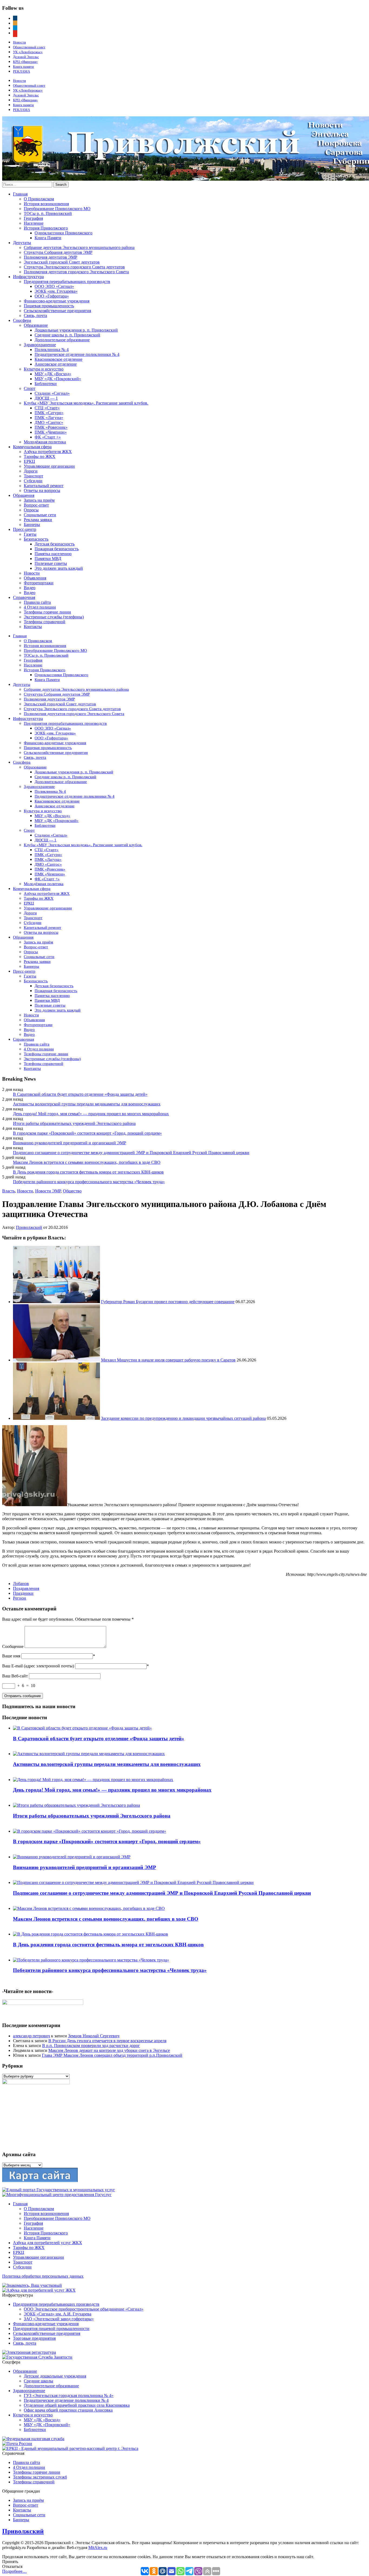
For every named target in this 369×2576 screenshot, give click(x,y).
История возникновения (46, 204)
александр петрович (31, 2036)
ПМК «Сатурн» (49, 413)
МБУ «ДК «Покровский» (58, 379)
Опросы (31, 510)
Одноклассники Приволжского (63, 233)
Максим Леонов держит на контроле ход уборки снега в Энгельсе (109, 2050)
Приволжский (29, 1227)
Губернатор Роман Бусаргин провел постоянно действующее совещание (168, 1302)
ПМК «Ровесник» (51, 427)
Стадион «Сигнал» (52, 393)
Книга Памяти (48, 238)
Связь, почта (35, 316)
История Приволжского (46, 228)
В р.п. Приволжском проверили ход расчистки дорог (91, 2046)
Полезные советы (51, 563)
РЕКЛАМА (21, 71)
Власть (9, 1191)
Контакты (33, 627)
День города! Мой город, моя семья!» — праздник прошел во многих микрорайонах (91, 1114)
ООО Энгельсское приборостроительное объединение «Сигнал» (84, 2309)
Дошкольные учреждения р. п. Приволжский (76, 330)
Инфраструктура (28, 277)
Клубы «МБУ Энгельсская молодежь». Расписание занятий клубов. (86, 403)
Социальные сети (40, 515)
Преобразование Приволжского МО (57, 209)
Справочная (24, 597)
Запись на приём (39, 500)
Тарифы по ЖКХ (40, 456)
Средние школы (38, 2381)
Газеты (30, 534)
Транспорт (33, 476)
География (33, 218)
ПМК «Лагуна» (49, 418)
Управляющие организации (49, 466)
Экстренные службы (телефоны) (54, 617)
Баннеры (32, 525)
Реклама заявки (38, 520)
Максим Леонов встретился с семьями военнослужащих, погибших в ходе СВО (87, 1162)
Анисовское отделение (56, 364)
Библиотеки (46, 384)
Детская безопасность (55, 544)
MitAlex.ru (98, 2548)
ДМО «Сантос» (49, 422)
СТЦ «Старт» (47, 408)
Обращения (24, 495)
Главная (20, 194)
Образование (36, 325)
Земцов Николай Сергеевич (94, 2036)
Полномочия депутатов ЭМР (51, 257)
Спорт (30, 388)
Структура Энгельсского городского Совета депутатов (74, 267)
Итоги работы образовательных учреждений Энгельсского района (74, 1123)
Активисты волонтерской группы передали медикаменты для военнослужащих (87, 1104)
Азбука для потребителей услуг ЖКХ (48, 2243)
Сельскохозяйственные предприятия (57, 311)
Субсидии (33, 481)
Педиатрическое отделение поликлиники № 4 (77, 354)
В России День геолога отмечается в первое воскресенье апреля (107, 2041)
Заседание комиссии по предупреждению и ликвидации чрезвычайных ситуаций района (183, 1418)
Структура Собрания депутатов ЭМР (58, 252)
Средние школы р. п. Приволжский (67, 335)
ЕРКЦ (29, 461)
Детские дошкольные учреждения (55, 2376)
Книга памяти (23, 67)
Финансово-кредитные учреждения (57, 301)
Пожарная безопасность (57, 549)
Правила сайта (37, 602)
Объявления (35, 578)
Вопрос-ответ (36, 505)
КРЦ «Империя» (25, 62)
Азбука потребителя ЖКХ (48, 452)
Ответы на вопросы (42, 490)
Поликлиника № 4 (52, 350)
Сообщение (13, 1646)
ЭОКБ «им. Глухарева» (56, 291)
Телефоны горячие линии (47, 612)
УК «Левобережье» (28, 52)
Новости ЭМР (48, 1191)
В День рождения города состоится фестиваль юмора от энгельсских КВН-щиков (88, 1172)
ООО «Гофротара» (52, 296)
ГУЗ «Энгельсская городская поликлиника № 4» (69, 2395)
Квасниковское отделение (58, 359)
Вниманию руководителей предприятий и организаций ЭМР (70, 1143)
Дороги (31, 471)
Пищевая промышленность (49, 306)
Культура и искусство (44, 369)
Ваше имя (11, 1656)
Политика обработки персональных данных (43, 2276)
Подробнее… (14, 2571)
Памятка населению (53, 554)
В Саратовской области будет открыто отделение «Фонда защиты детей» (80, 1094)
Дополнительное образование (62, 340)
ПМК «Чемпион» (51, 432)
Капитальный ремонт (44, 486)
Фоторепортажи (39, 583)
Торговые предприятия (34, 2338)
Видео (30, 588)
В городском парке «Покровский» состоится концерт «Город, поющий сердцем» (87, 1133)
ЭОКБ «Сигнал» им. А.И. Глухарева (58, 2314)
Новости (19, 42)
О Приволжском (39, 199)
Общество (72, 1191)
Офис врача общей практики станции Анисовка (68, 2410)
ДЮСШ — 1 (46, 398)
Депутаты (22, 243)
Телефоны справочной (45, 622)
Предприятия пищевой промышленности (51, 2329)
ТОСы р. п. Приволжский (48, 213)
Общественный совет (29, 47)
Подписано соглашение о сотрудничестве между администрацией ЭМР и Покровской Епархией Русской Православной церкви (131, 1153)
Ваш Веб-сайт (15, 1676)
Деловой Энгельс (26, 57)
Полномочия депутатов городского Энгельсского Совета (76, 272)
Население (34, 223)
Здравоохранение (40, 345)
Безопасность (36, 539)
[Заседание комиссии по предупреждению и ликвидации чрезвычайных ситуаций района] (56, 1418)
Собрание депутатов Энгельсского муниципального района (79, 247)
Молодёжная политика (45, 442)
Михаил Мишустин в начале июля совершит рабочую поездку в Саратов (168, 1360)
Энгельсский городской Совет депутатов (62, 262)
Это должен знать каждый (59, 568)
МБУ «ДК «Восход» (53, 374)
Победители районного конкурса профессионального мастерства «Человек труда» (89, 1182)
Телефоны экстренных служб (40, 2477)
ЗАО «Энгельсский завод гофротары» (59, 2319)
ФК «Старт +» (48, 437)
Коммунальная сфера (32, 447)
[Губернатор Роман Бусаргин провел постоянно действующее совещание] (56, 1302)
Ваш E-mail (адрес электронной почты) (38, 1666)
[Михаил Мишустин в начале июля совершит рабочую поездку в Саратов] (56, 1360)
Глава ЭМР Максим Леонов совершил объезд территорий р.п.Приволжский (112, 2055)
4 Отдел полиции (40, 607)
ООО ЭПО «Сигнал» (54, 286)
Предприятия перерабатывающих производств (67, 281)
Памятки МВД (48, 559)
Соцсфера (22, 320)
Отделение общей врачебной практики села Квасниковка (77, 2405)
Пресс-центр (25, 529)
